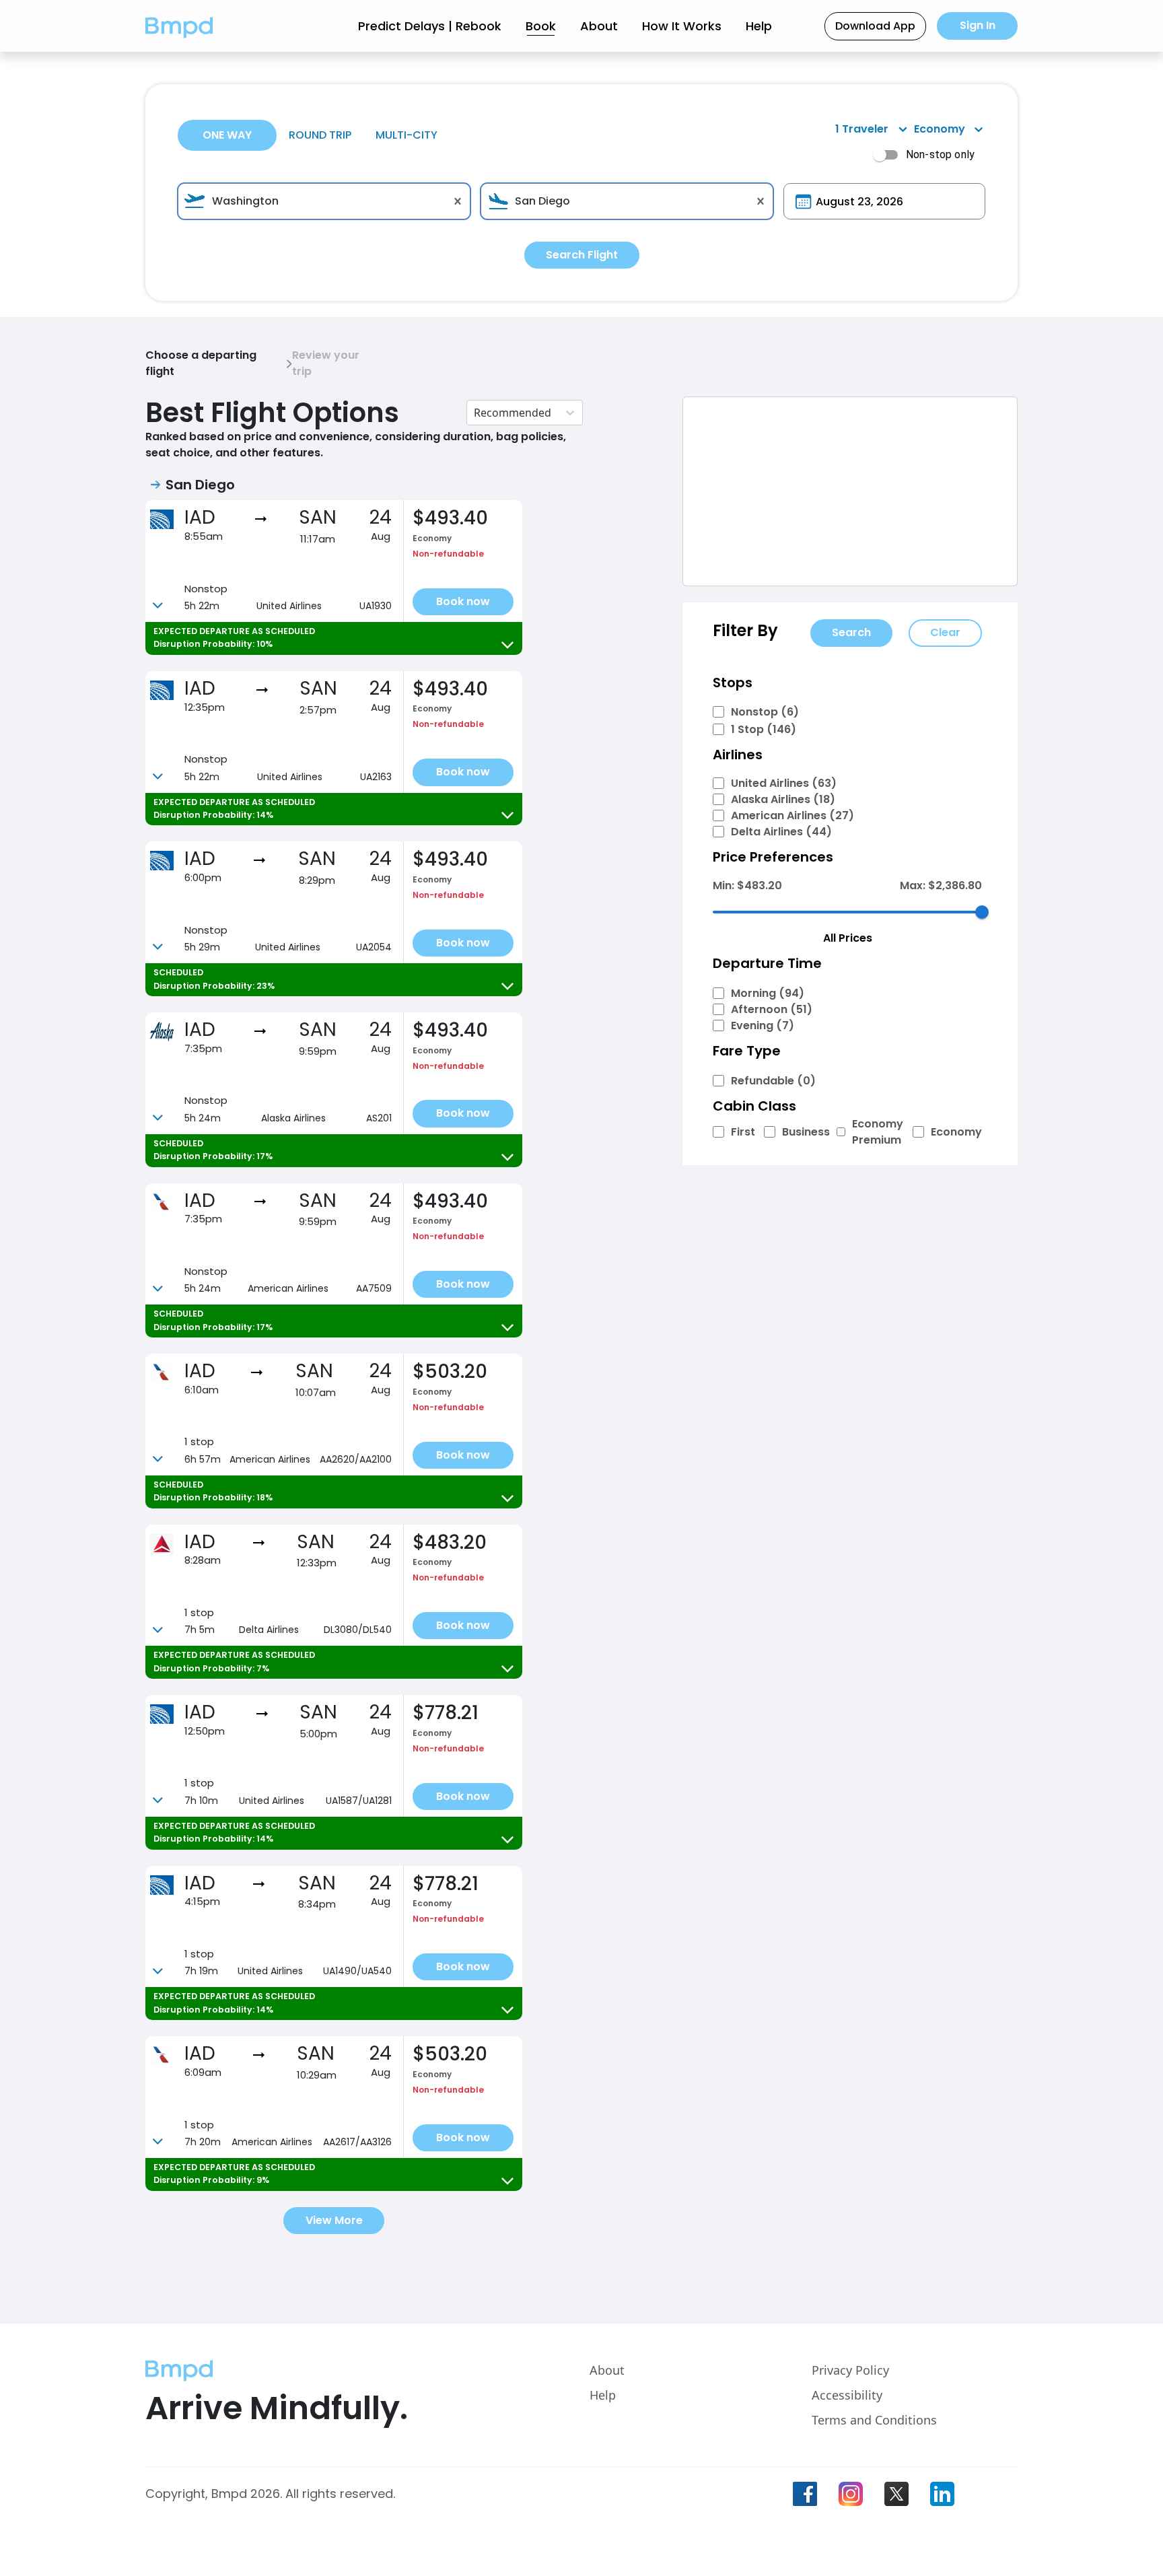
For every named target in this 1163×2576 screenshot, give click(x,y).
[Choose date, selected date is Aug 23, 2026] (803, 202)
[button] (179, 26)
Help (759, 26)
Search (851, 632)
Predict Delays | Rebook (430, 26)
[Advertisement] (850, 491)
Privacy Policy (850, 2370)
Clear (945, 632)
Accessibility (847, 2395)
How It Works (682, 26)
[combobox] (324, 201)
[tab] (227, 135)
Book (541, 26)
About (599, 26)
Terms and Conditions (874, 2420)
